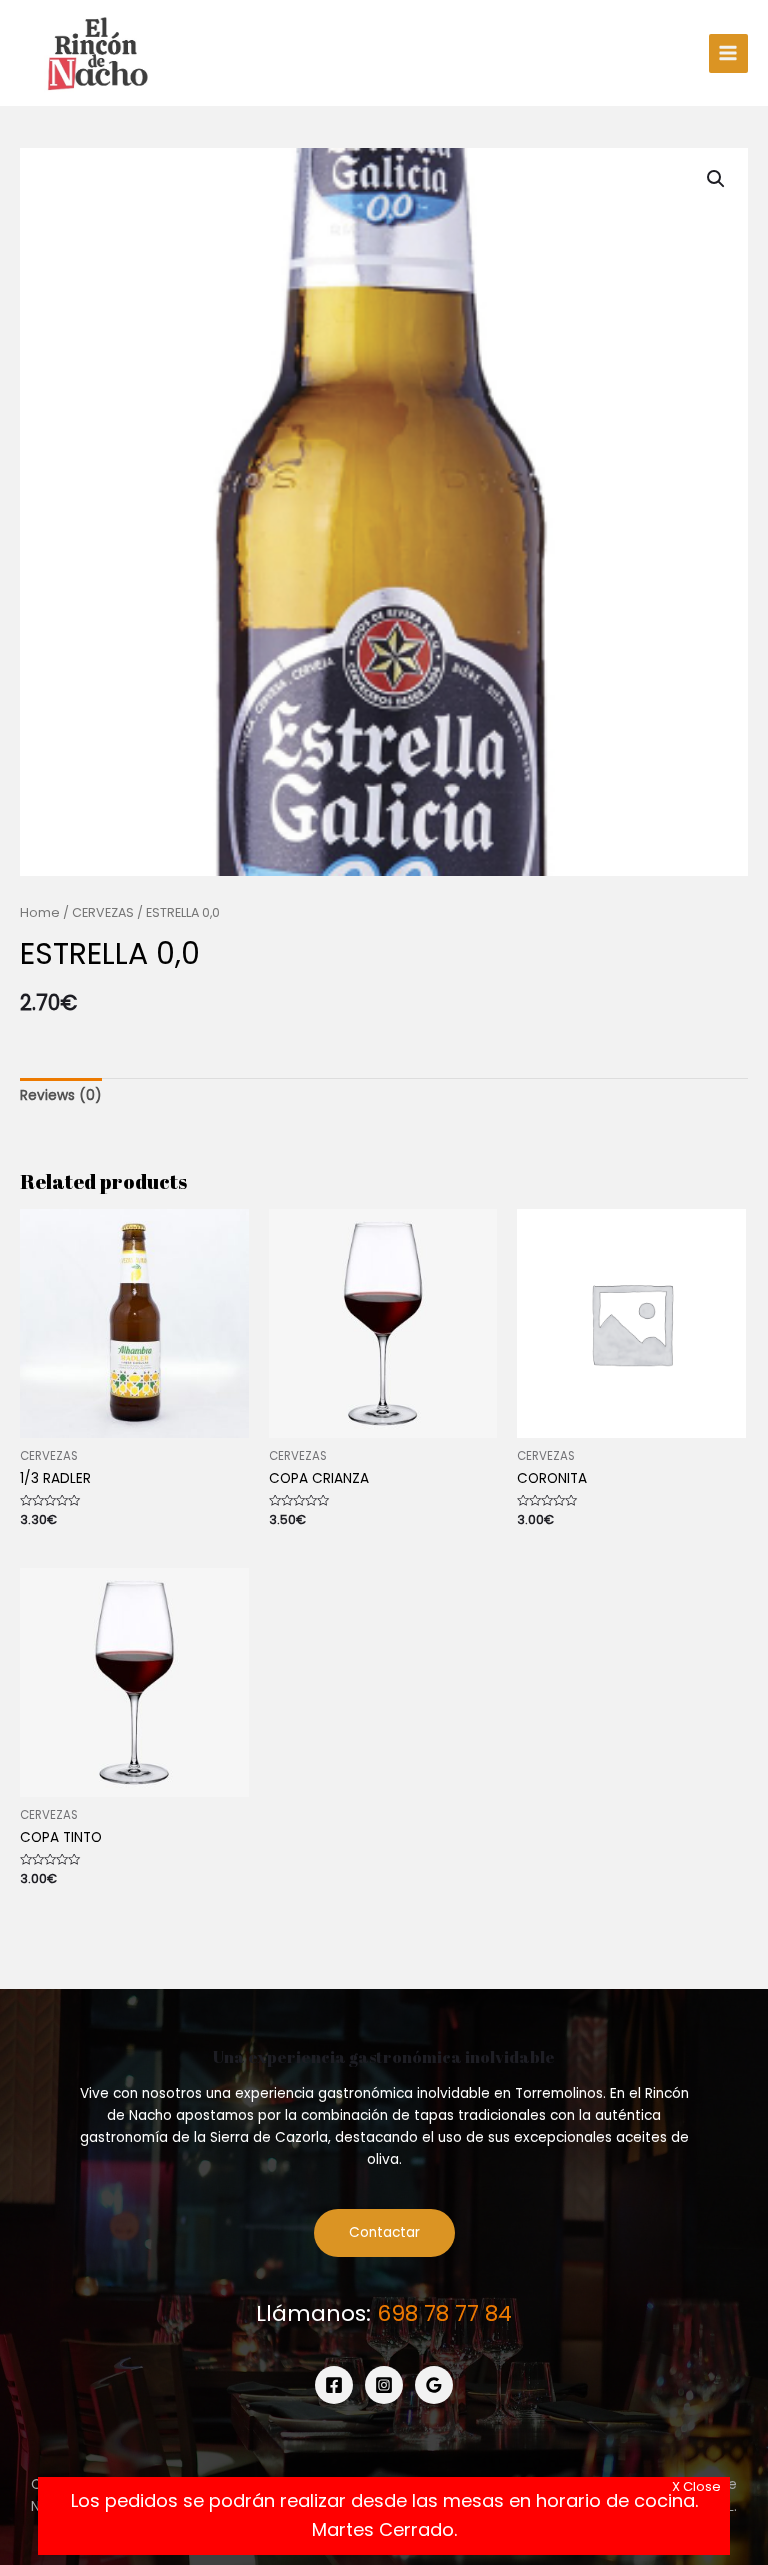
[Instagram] (384, 2385)
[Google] (434, 2385)
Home (40, 912)
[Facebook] (334, 2385)
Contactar (384, 2232)
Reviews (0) (61, 1095)
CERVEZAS (103, 912)
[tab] (61, 1096)
